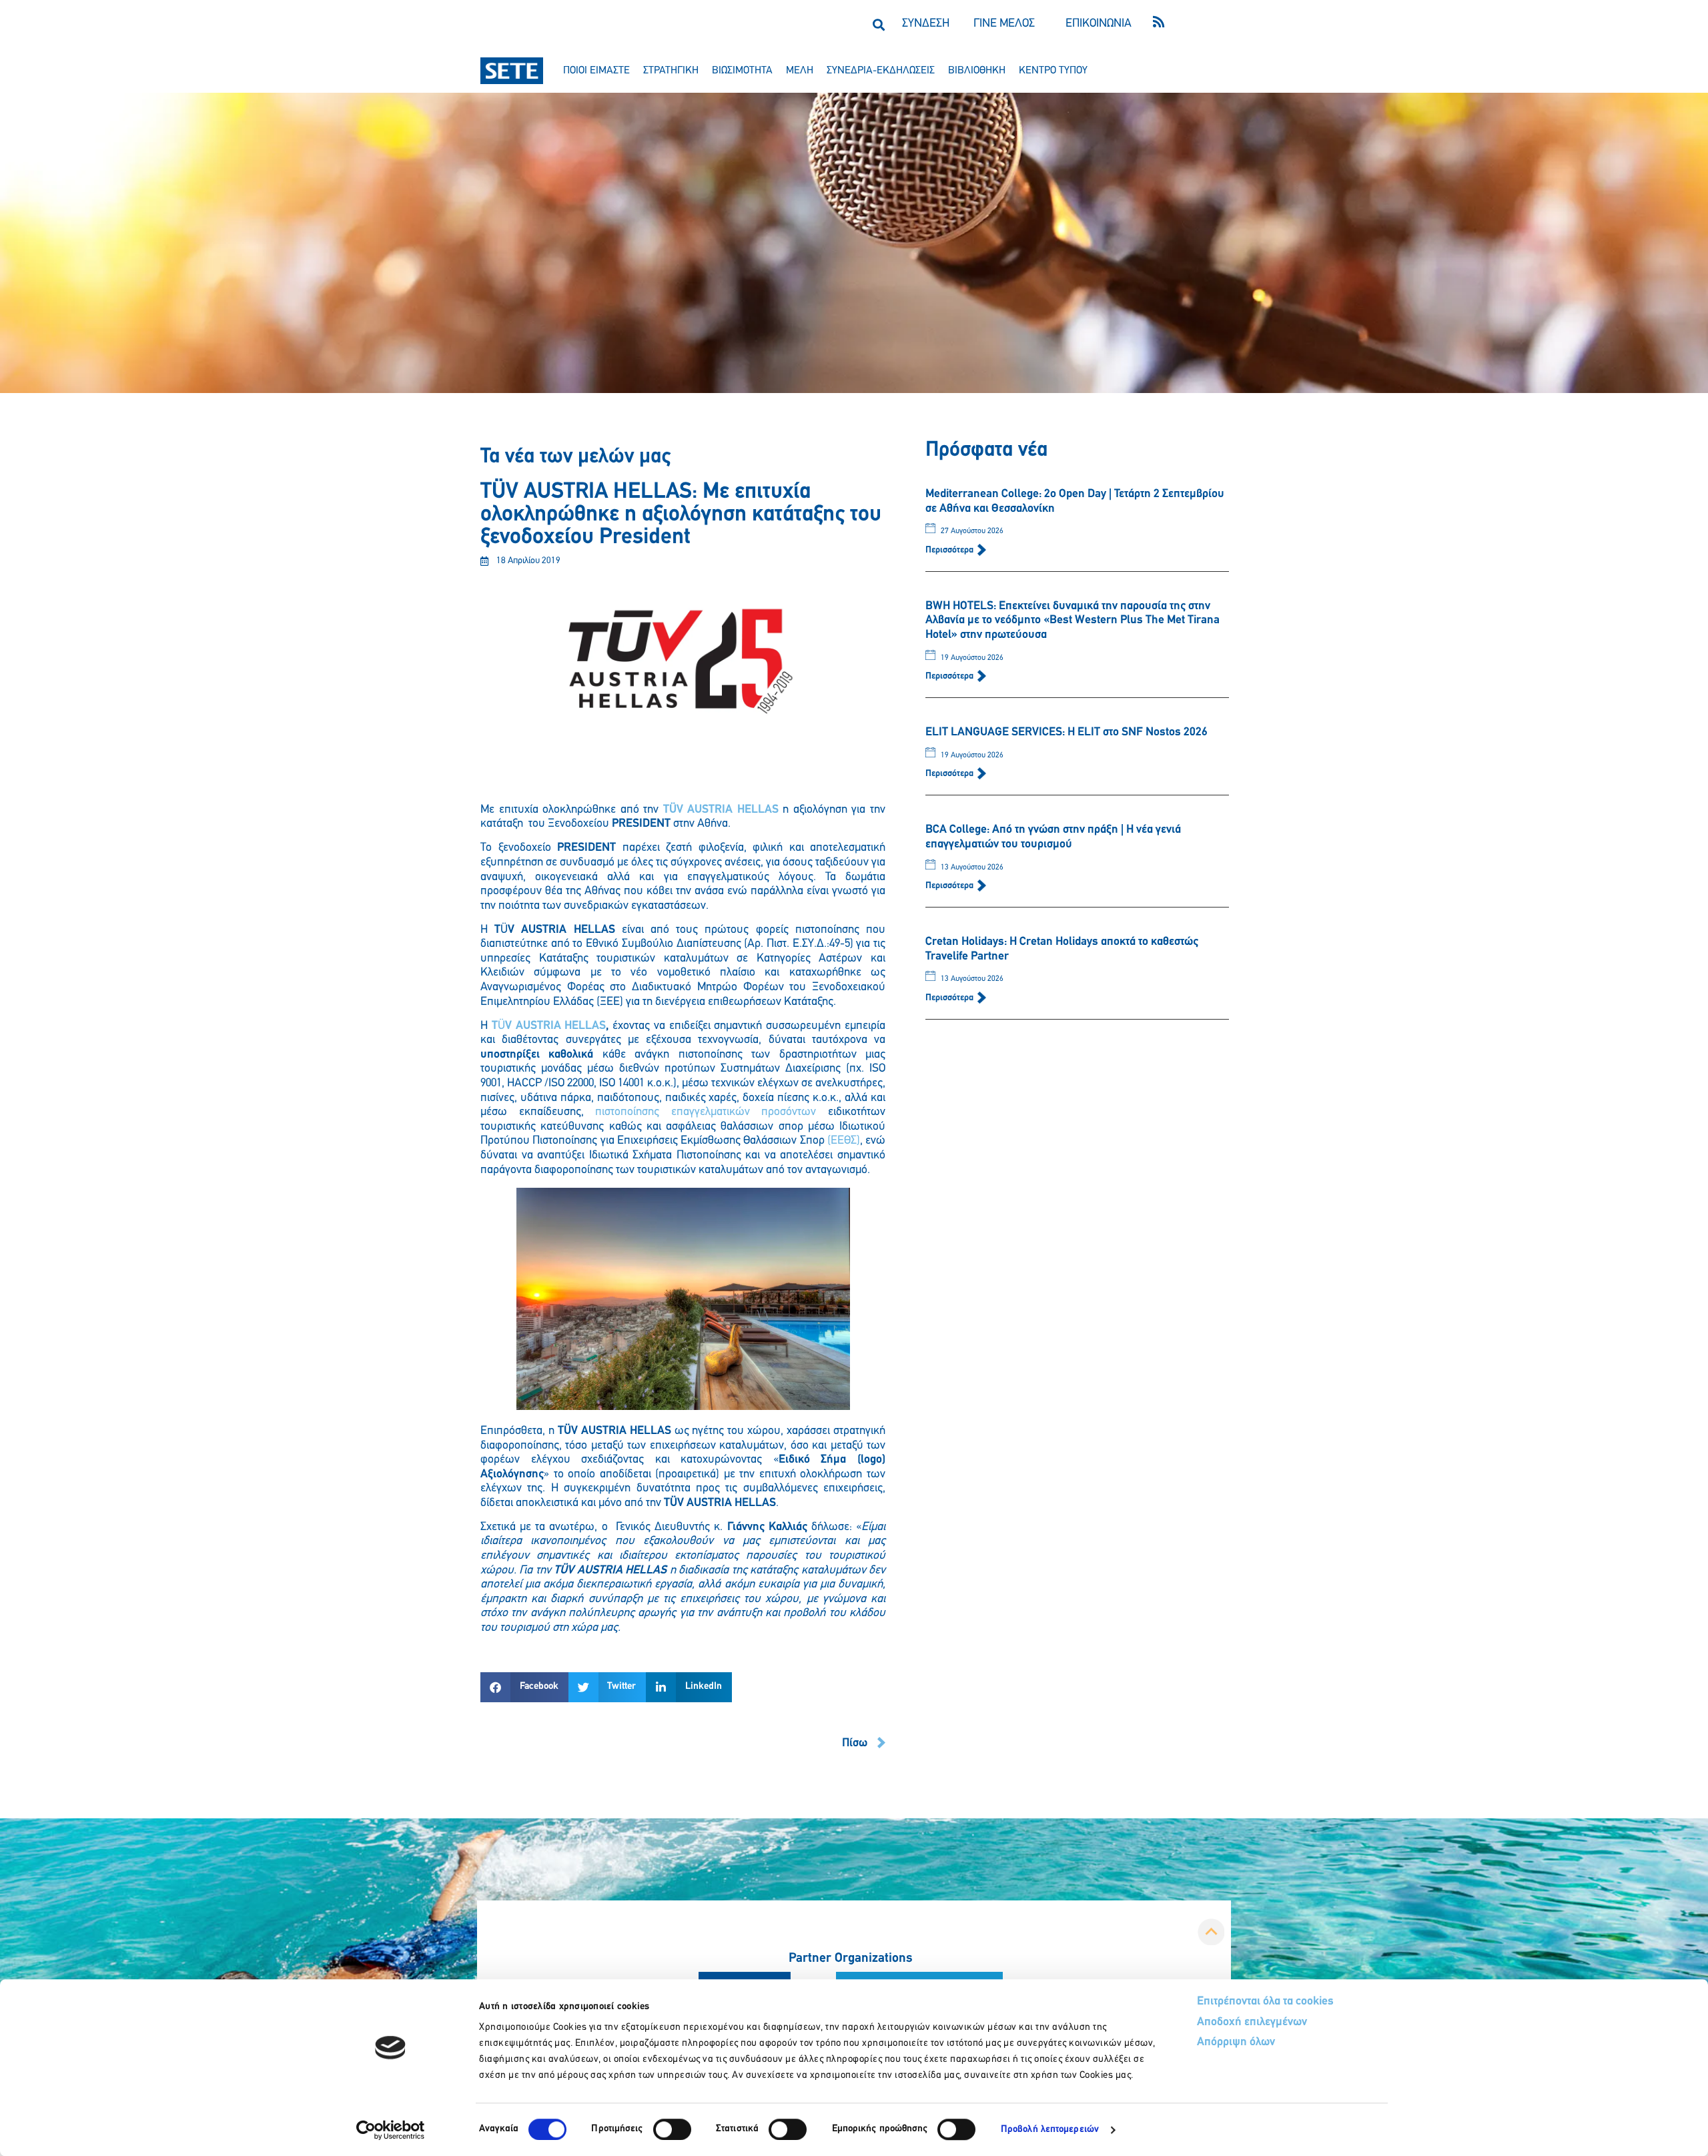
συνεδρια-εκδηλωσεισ (881, 71)
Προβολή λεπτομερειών (1050, 2130)
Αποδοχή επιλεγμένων (1252, 2023)
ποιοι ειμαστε (596, 71)
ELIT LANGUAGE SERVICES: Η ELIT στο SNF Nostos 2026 (1066, 733)
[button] (878, 24)
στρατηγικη (671, 71)
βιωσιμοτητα (742, 71)
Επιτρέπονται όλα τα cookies (1265, 2002)
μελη (800, 71)
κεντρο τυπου (1053, 71)
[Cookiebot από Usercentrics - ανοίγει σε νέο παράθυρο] (391, 2130)
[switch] (672, 2129)
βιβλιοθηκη (977, 71)
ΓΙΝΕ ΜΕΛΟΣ (1004, 24)
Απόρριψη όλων (1236, 2043)
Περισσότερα (950, 550)
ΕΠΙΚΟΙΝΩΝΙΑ (1099, 24)
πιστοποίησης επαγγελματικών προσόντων (706, 1112)
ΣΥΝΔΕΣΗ (926, 24)
